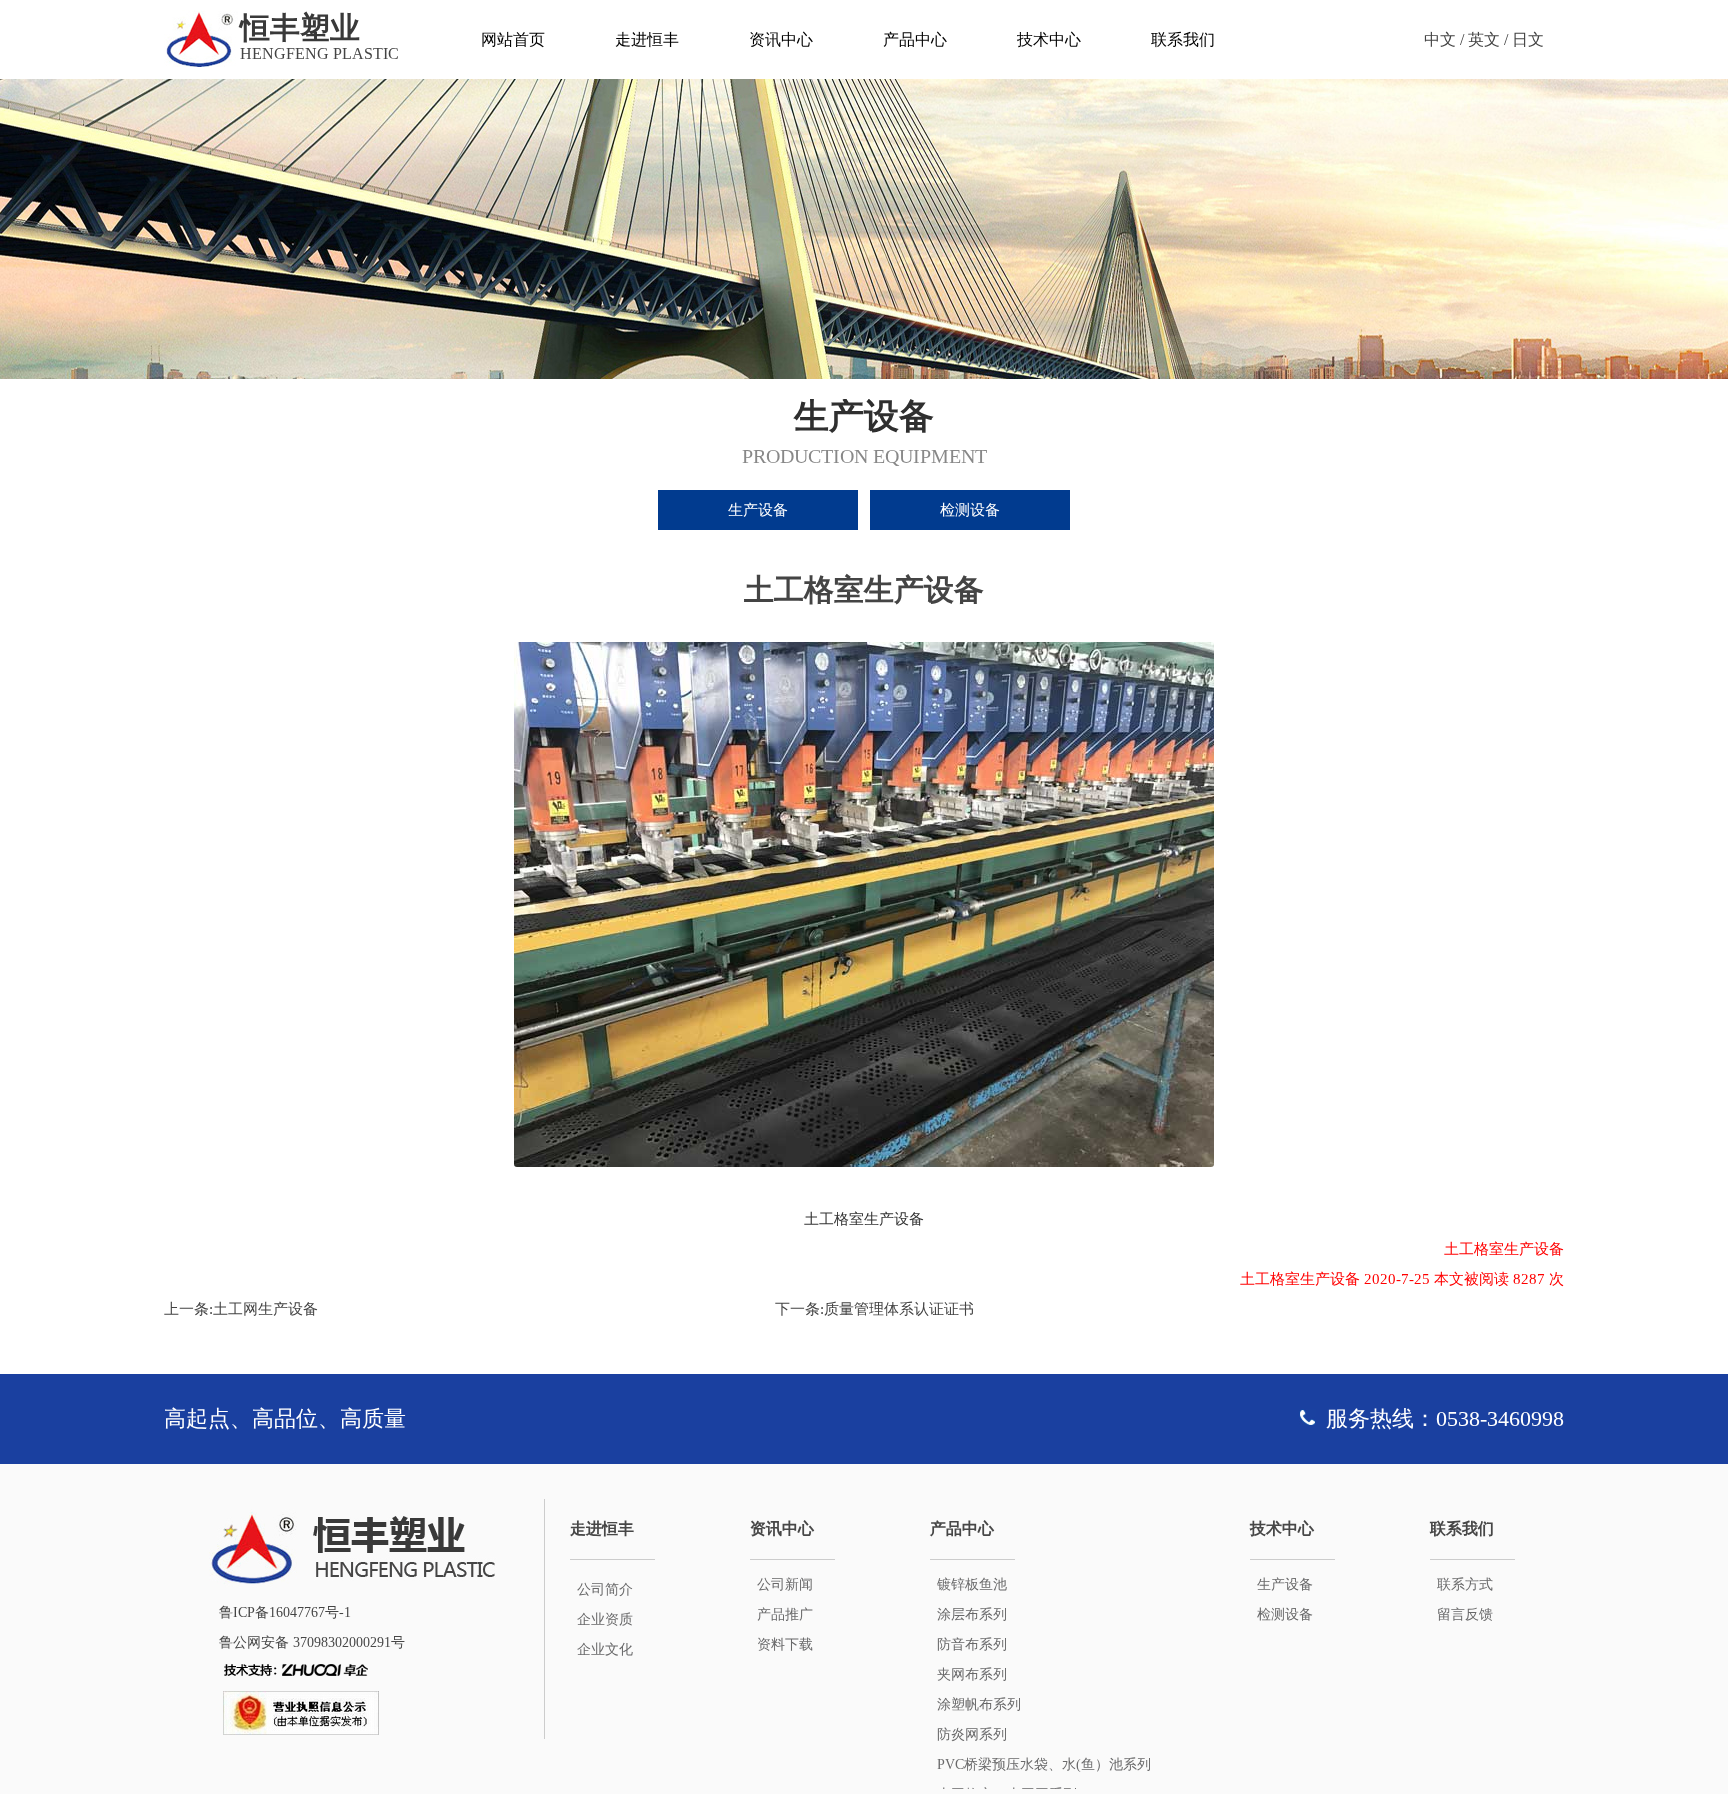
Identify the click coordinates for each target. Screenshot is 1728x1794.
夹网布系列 (972, 1674)
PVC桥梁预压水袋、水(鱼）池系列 (1044, 1764)
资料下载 (785, 1644)
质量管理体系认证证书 (899, 1309)
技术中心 (1049, 39)
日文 (1528, 39)
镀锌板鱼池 (972, 1584)
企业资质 (605, 1619)
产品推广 (785, 1614)
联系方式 (1465, 1584)
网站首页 (513, 39)
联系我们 (1183, 39)
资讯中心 (781, 39)
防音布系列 (972, 1644)
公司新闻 (785, 1584)
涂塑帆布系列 (979, 1704)
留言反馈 (1465, 1614)
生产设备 (758, 510)
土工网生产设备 (265, 1309)
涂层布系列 (972, 1614)
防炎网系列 (972, 1734)
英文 (1484, 39)
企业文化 (605, 1649)
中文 (1440, 39)
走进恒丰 (647, 39)
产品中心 (915, 39)
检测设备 (970, 510)
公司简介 (605, 1589)
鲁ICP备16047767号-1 (285, 1612)
